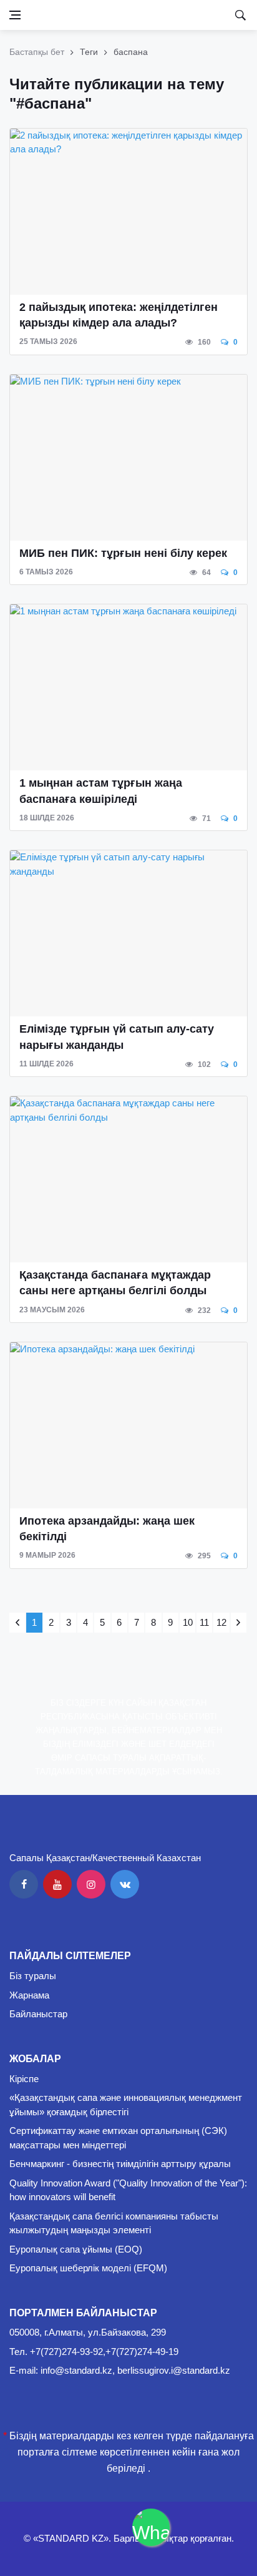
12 (221, 1622)
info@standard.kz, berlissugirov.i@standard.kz (135, 2370)
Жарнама (29, 1995)
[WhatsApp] (151, 2527)
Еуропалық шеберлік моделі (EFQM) (88, 2268)
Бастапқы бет (37, 52)
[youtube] (57, 1884)
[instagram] (91, 1884)
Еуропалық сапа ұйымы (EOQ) (76, 2249)
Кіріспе (24, 2079)
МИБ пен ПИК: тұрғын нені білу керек (123, 553)
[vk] (125, 1884)
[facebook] (24, 1884)
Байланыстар (38, 2014)
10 (188, 1622)
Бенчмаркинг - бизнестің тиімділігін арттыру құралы (120, 2164)
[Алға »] (239, 1623)
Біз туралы (33, 1976)
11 (204, 1622)
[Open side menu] (15, 15)
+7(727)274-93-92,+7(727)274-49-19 (104, 2352)
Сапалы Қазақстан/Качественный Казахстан (105, 1858)
